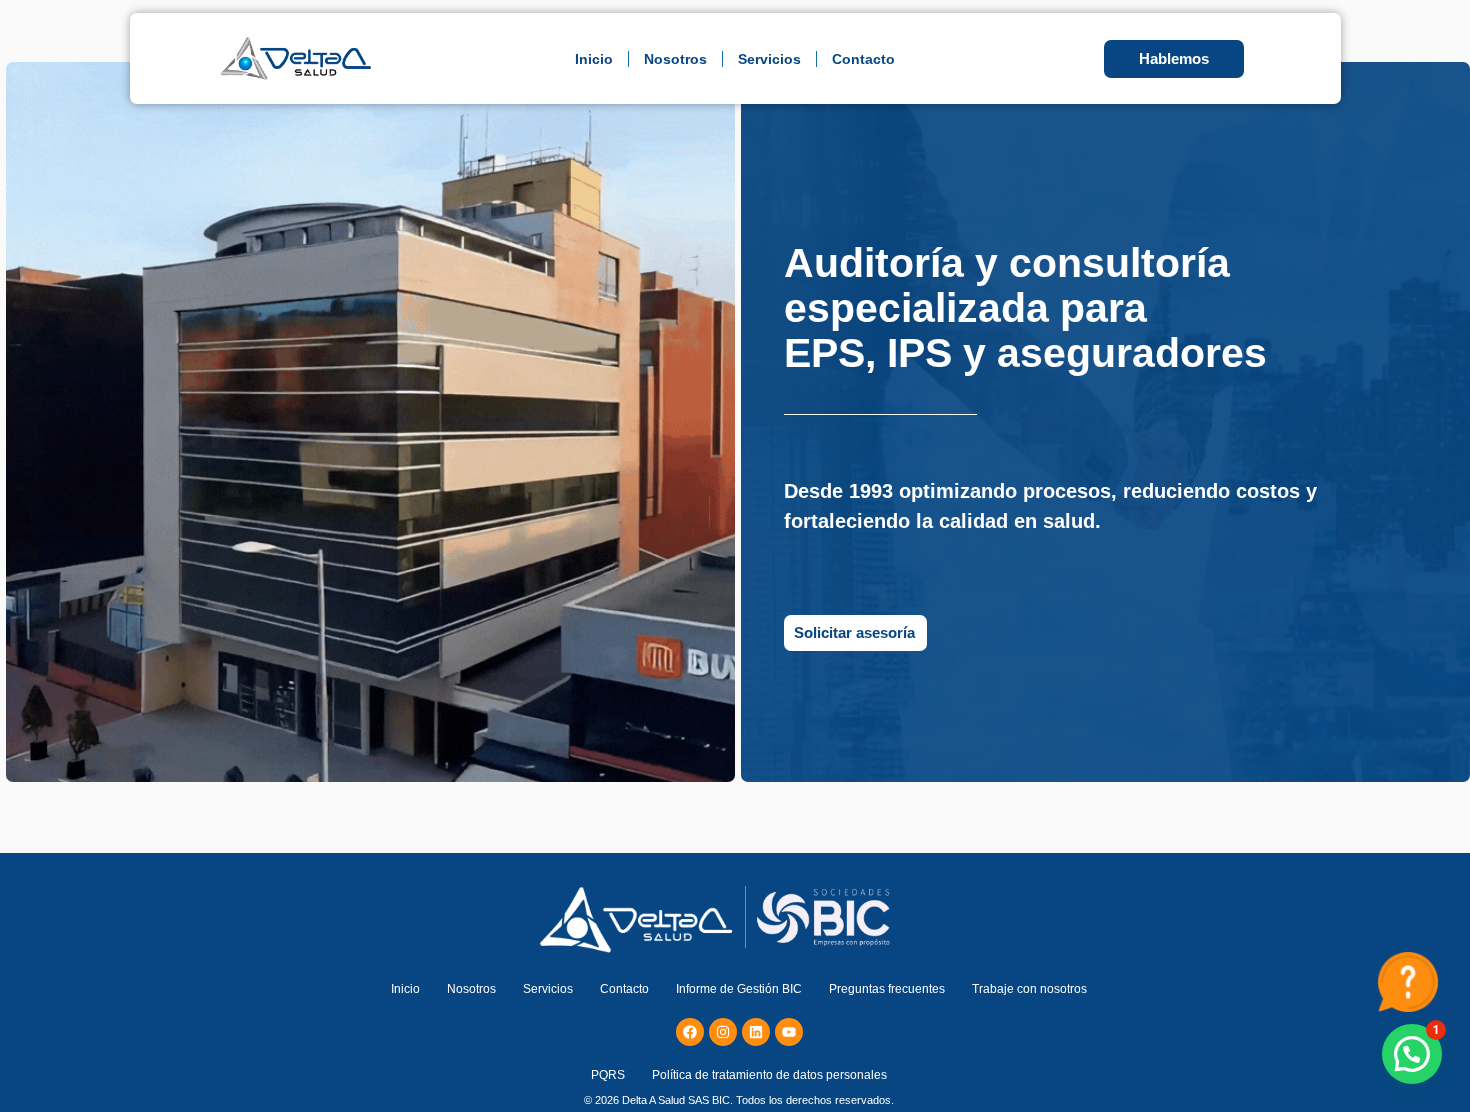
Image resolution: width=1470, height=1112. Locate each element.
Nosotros (675, 59)
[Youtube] (789, 1032)
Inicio (594, 59)
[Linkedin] (756, 1032)
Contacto (863, 59)
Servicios (769, 59)
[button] (1412, 1054)
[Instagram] (723, 1032)
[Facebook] (690, 1032)
